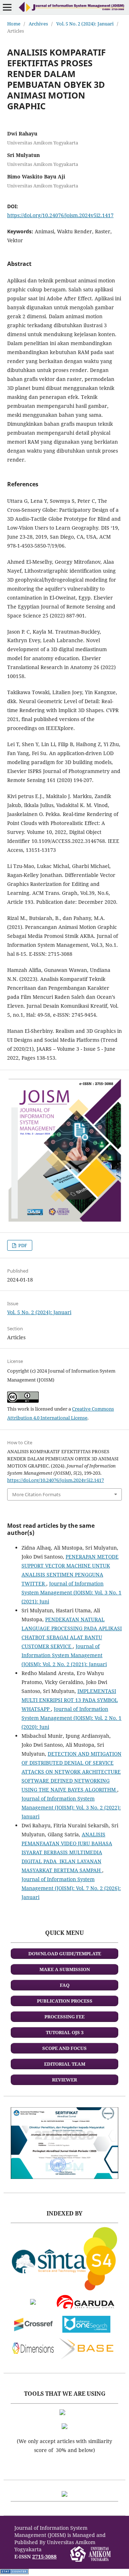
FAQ (65, 1985)
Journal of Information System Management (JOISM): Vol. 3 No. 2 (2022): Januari (71, 1807)
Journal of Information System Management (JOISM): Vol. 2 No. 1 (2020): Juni (71, 1718)
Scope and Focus (64, 2048)
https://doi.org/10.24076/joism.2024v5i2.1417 (60, 215)
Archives (38, 24)
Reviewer (64, 2080)
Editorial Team (65, 2064)
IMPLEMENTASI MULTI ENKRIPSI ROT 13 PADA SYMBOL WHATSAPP (70, 1700)
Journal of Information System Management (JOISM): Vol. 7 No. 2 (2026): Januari (71, 1888)
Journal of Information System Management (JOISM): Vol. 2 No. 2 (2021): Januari (64, 1655)
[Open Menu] (7, 7)
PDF (22, 1245)
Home (14, 24)
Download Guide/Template (65, 1954)
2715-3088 (44, 2556)
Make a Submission (65, 1969)
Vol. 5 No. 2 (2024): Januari (85, 24)
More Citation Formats (36, 1494)
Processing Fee (64, 2017)
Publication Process (65, 2001)
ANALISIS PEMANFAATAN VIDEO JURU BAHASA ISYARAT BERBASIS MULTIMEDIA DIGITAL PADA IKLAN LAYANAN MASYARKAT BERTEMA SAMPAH (67, 1852)
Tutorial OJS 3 (65, 2032)
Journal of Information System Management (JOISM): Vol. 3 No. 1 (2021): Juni (71, 1592)
